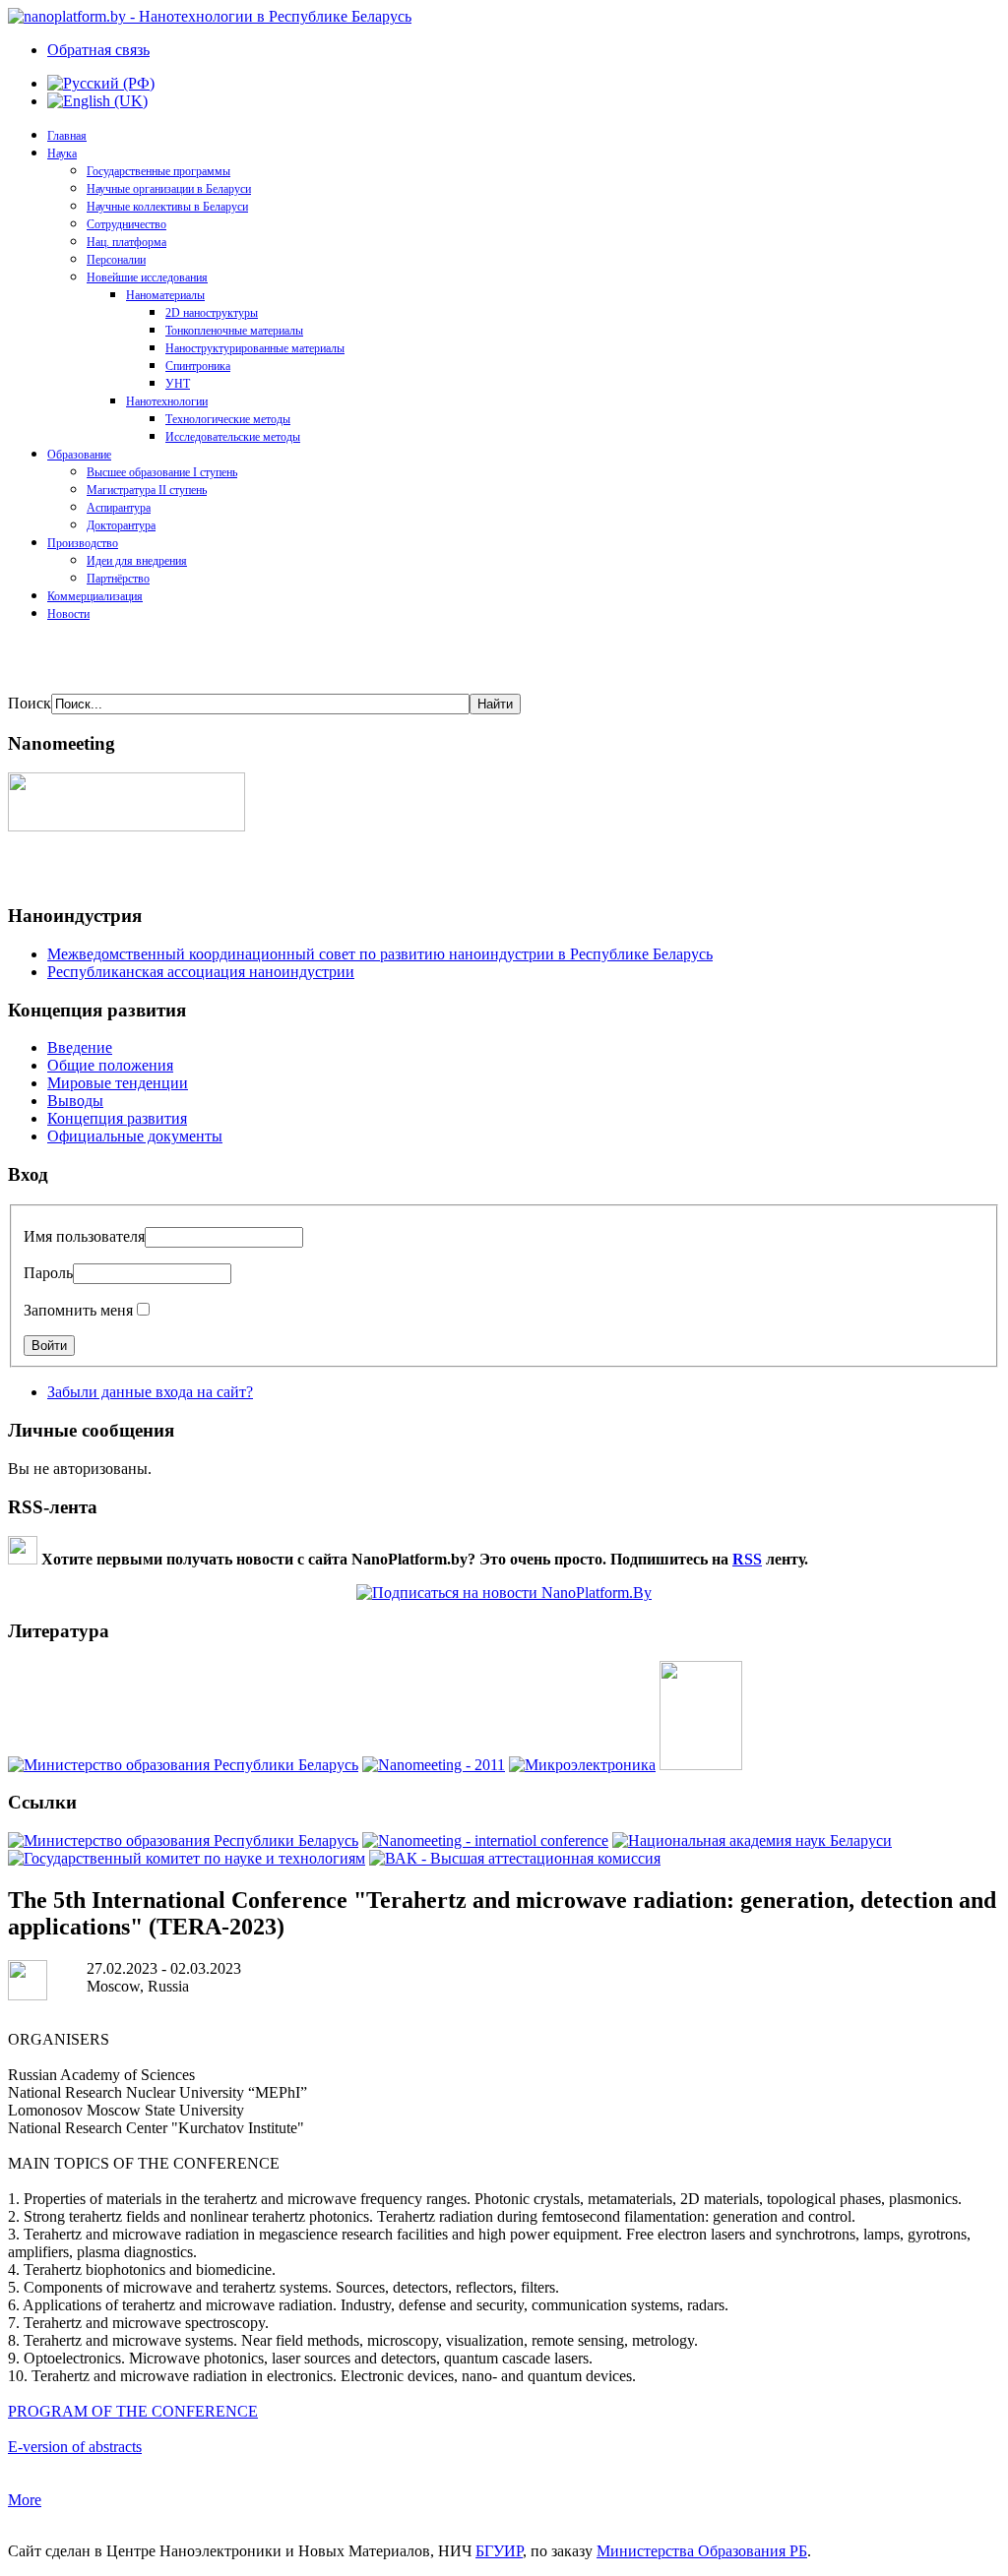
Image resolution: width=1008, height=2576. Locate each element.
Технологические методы (228, 419)
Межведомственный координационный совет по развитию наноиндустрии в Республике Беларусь (380, 954)
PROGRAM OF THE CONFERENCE (133, 2411)
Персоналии (116, 260)
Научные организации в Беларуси (169, 189)
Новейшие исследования (147, 277)
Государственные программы (158, 171)
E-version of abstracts (75, 2447)
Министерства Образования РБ (702, 2551)
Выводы (75, 1101)
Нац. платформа (126, 242)
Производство (83, 543)
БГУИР (499, 2551)
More (25, 2500)
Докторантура (121, 525)
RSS (747, 1559)
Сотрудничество (126, 224)
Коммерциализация (95, 596)
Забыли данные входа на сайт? (150, 1392)
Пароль (48, 1273)
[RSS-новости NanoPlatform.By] (504, 1593)
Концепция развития (117, 1118)
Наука (62, 153)
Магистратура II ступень (147, 490)
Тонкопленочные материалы (234, 331)
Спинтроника (198, 366)
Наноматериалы (165, 295)
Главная (67, 136)
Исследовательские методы (233, 437)
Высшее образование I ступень (162, 472)
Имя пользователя (84, 1236)
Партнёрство (118, 579)
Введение (80, 1047)
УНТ (178, 384)
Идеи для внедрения (137, 561)
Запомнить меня (78, 1310)
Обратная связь (98, 50)
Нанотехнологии (167, 401)
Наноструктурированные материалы (255, 348)
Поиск (30, 703)
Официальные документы (135, 1136)
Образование (79, 455)
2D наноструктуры (212, 313)
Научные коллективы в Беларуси (167, 207)
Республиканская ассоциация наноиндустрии (201, 972)
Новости (68, 614)
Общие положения (110, 1065)
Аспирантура (119, 508)
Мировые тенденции (118, 1083)
